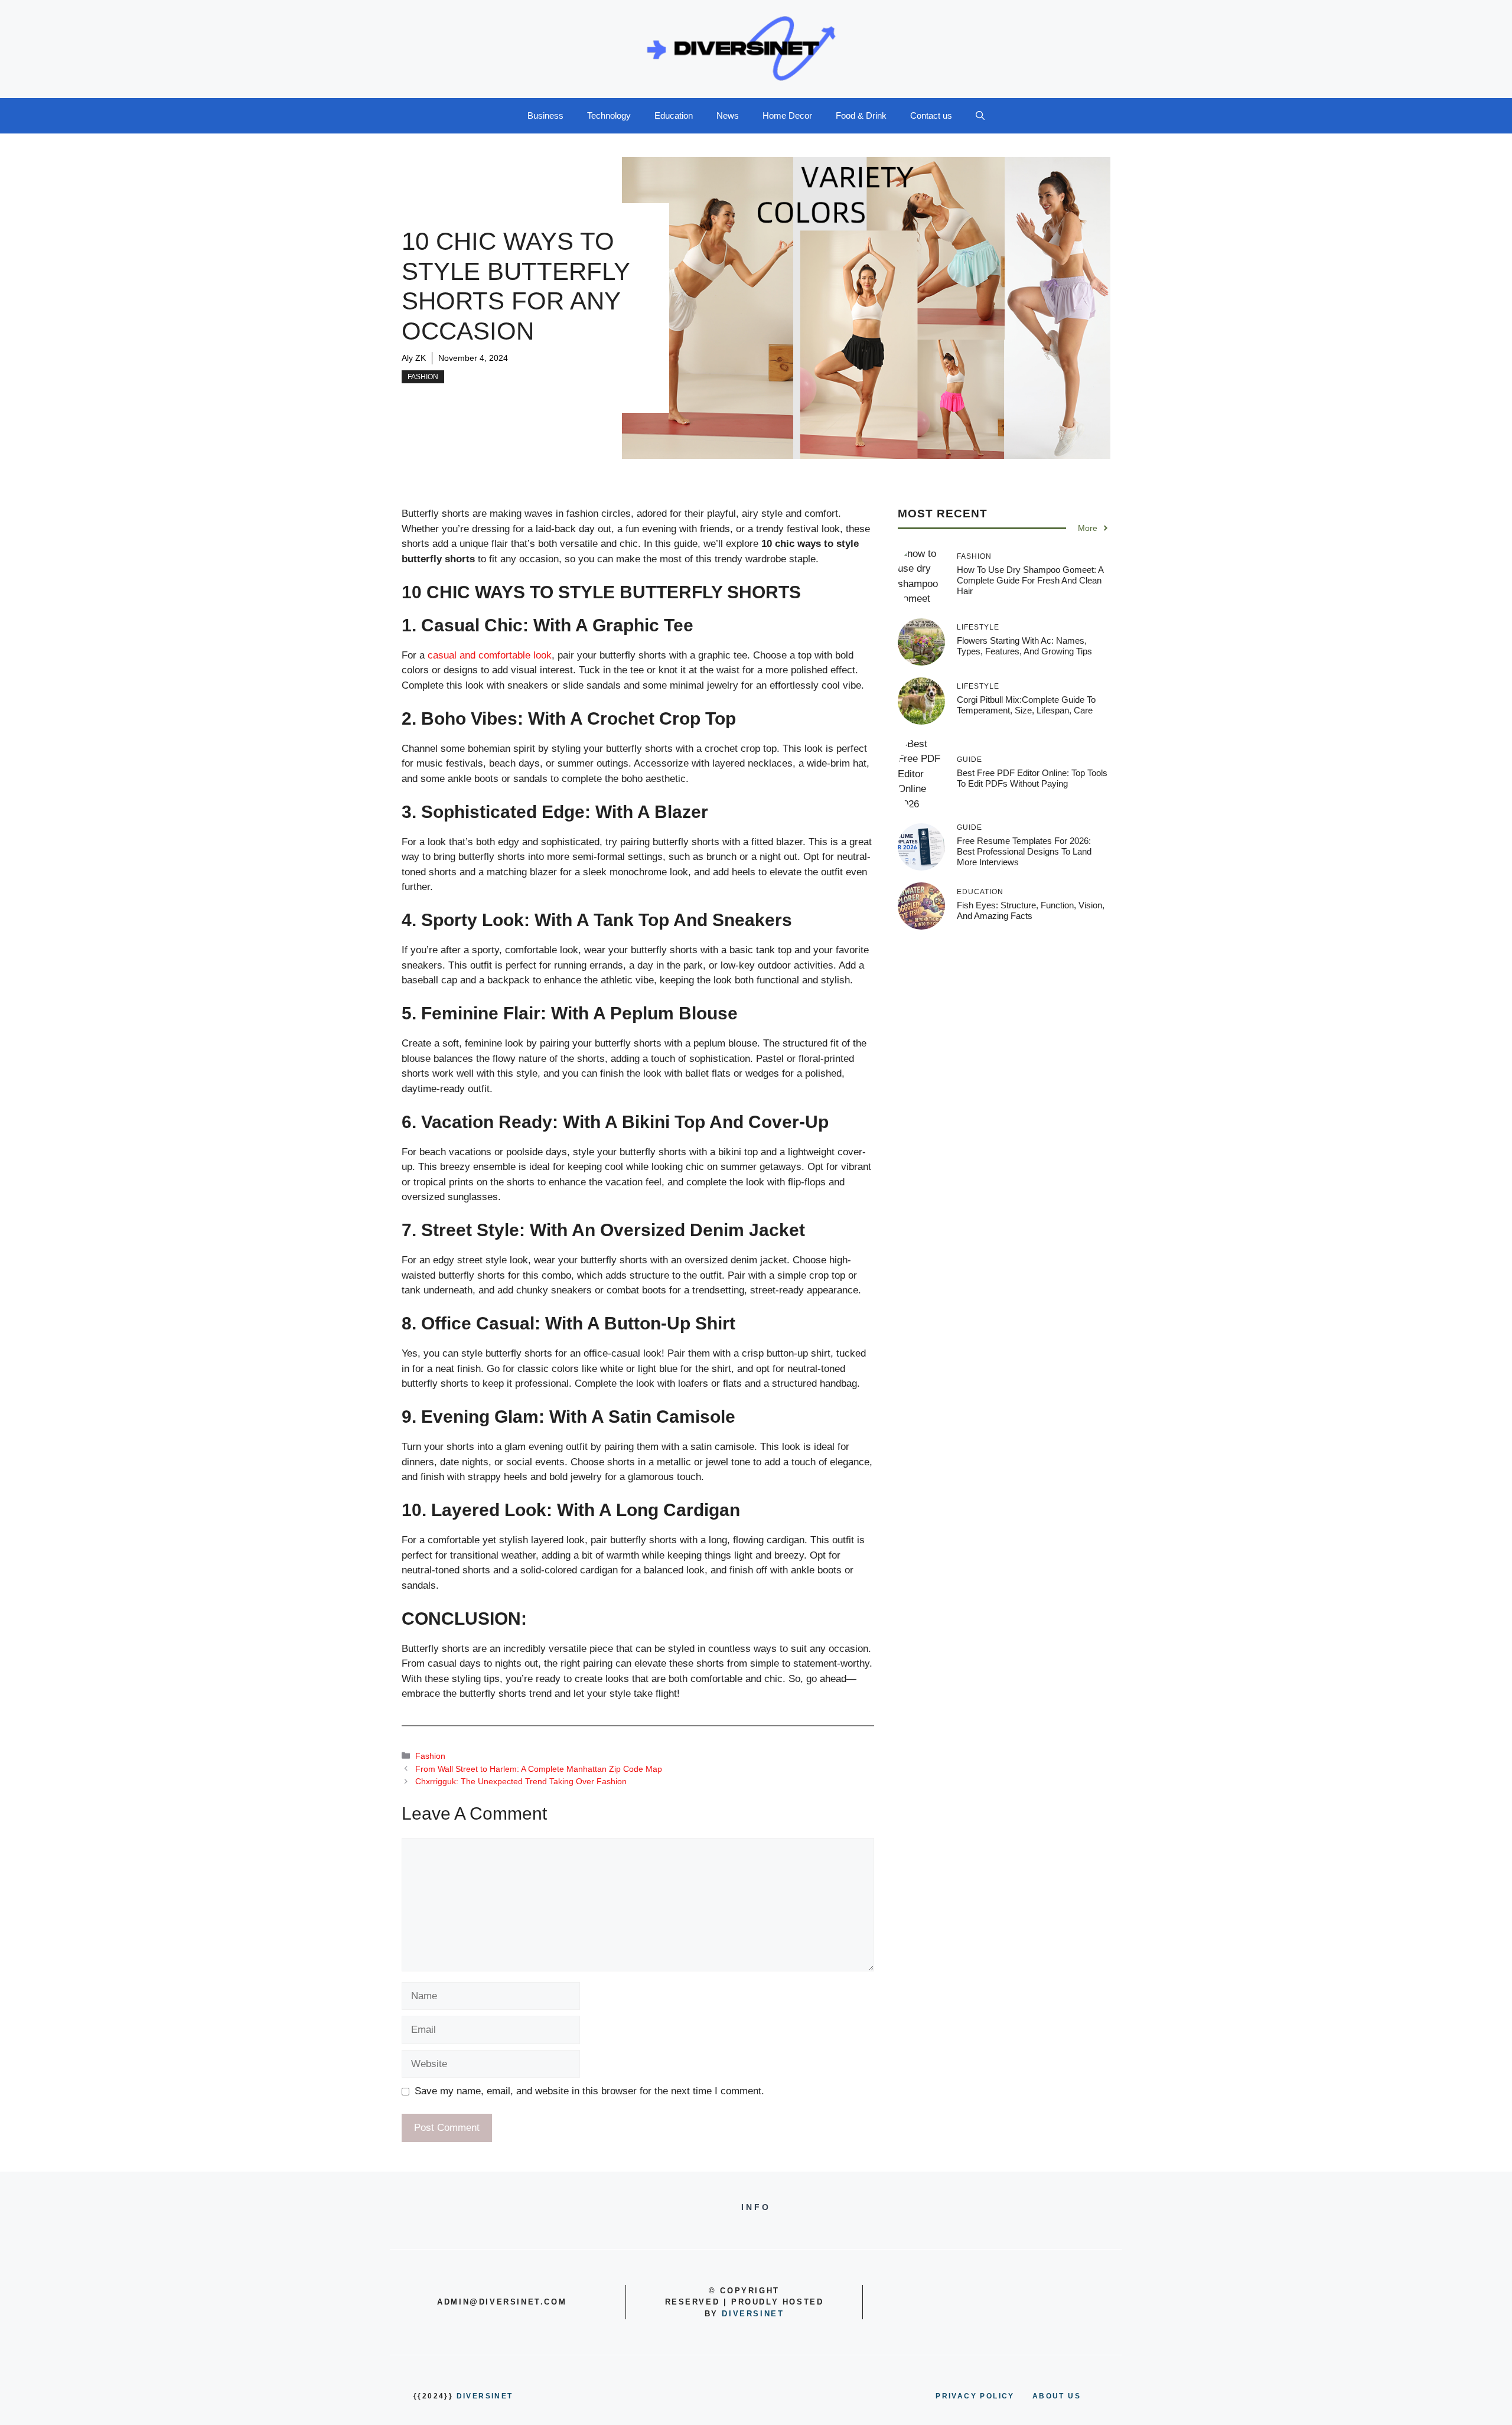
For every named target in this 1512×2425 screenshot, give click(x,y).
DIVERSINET (753, 2314)
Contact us (931, 115)
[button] (980, 116)
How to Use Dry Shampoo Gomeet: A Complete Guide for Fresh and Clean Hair (1030, 580)
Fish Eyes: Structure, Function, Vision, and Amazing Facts (1031, 910)
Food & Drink (861, 115)
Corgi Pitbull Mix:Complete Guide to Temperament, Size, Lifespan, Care (1026, 705)
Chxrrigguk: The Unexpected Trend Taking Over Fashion (521, 1781)
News (728, 115)
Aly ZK (414, 358)
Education (674, 115)
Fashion (423, 377)
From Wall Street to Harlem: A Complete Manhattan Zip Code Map (539, 1769)
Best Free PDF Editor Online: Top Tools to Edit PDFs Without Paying (1032, 778)
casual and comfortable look (490, 655)
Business (545, 115)
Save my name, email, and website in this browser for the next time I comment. (589, 2091)
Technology (609, 115)
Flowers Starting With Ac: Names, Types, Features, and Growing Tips (1024, 646)
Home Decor (787, 115)
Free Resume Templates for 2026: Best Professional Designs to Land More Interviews (1024, 851)
